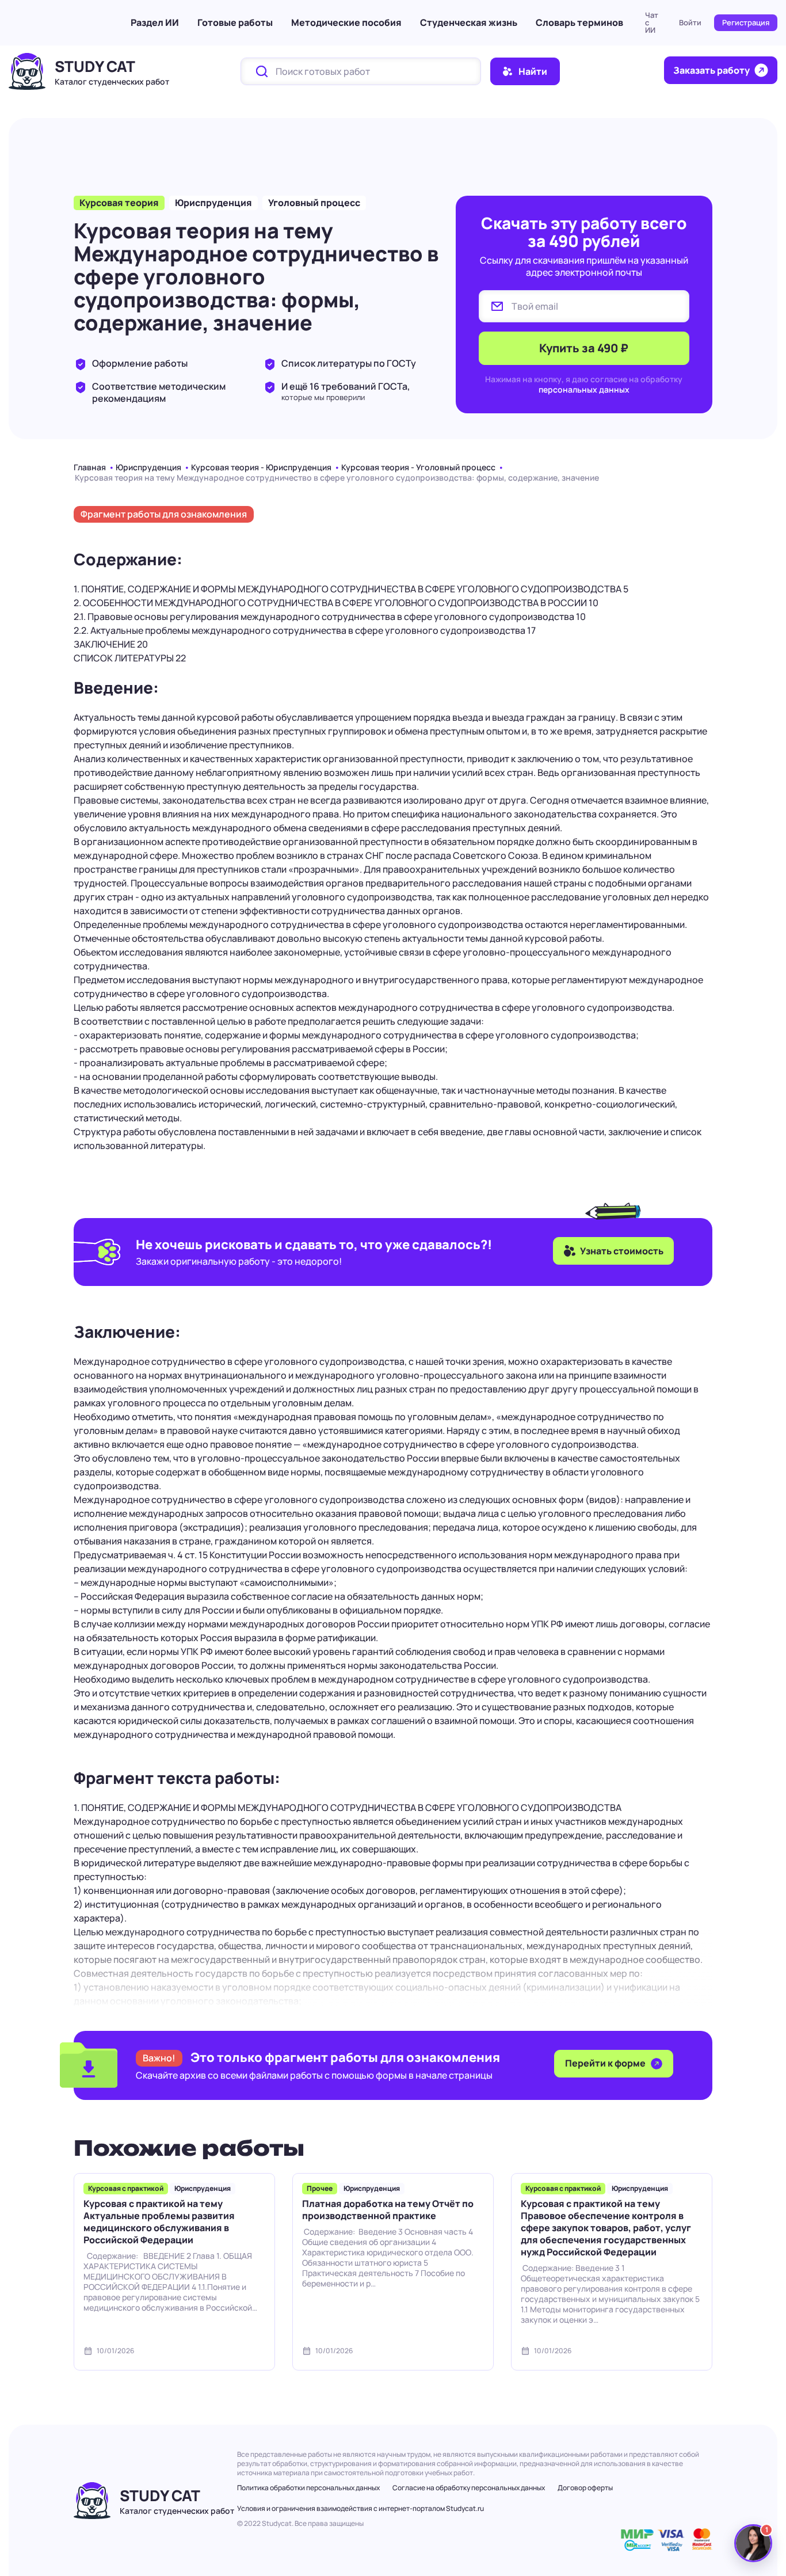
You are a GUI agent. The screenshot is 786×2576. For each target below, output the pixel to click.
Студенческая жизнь (469, 22)
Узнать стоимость (622, 1251)
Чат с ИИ (652, 22)
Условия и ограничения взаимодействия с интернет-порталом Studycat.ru (360, 2508)
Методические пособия (346, 22)
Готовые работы (235, 22)
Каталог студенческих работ (112, 81)
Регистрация (746, 22)
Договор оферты (585, 2488)
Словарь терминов (579, 22)
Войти (690, 22)
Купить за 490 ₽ (584, 348)
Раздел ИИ (155, 22)
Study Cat (95, 66)
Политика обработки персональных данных (308, 2488)
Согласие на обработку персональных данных (469, 2488)
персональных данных (584, 389)
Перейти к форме (606, 2063)
